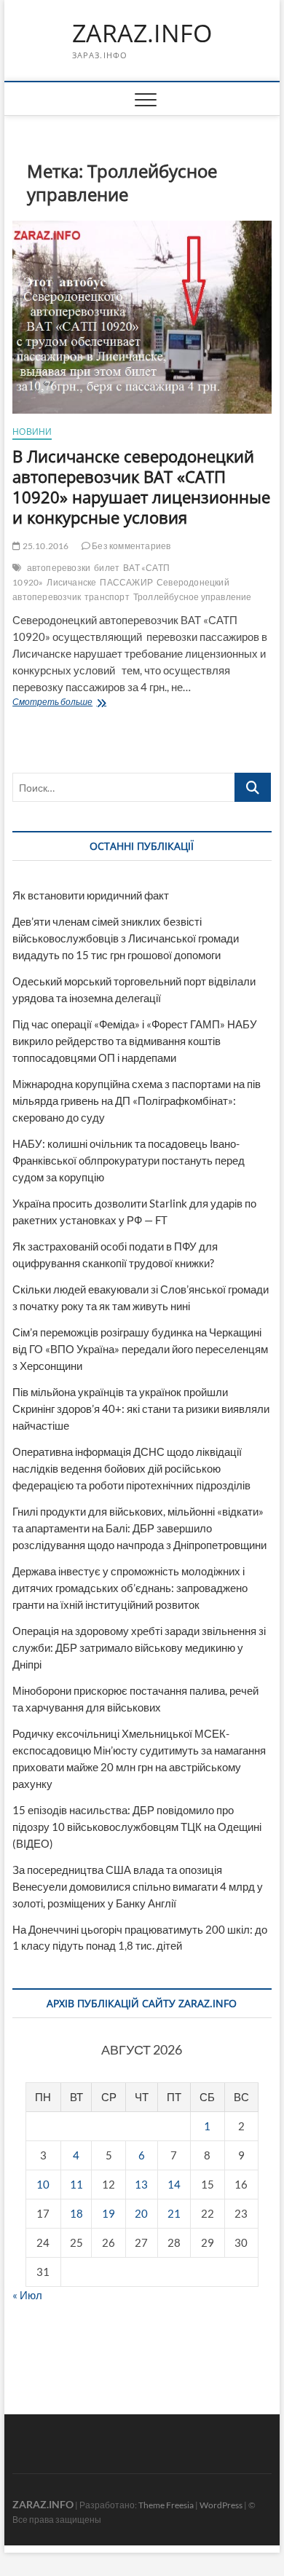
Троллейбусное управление (193, 597)
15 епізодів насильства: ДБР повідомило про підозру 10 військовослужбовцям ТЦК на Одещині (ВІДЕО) (137, 1827)
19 (109, 2213)
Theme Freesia (166, 2505)
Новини (32, 432)
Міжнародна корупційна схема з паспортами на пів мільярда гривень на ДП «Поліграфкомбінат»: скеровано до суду (137, 1100)
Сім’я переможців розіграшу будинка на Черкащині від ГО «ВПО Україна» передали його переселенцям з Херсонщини (140, 1349)
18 (76, 2213)
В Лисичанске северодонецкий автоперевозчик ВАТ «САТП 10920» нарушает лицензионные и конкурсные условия (141, 487)
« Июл (27, 2295)
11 (76, 2184)
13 (141, 2184)
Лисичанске (71, 582)
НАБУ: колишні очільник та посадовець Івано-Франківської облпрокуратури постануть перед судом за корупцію (129, 1160)
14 (174, 2184)
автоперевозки (59, 568)
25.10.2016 (44, 546)
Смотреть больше (87, 703)
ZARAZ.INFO (142, 34)
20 (141, 2213)
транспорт (107, 597)
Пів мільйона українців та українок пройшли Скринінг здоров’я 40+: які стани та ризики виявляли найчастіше (141, 1409)
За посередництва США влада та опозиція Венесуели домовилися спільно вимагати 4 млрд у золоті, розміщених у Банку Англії (138, 1886)
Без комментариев (130, 546)
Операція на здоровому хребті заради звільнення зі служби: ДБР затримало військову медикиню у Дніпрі (139, 1647)
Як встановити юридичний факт (91, 895)
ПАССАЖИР (126, 582)
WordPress (221, 2505)
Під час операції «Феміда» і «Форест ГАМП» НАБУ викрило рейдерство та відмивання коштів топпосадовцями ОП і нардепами (135, 1041)
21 (174, 2213)
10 (43, 2184)
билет (107, 568)
